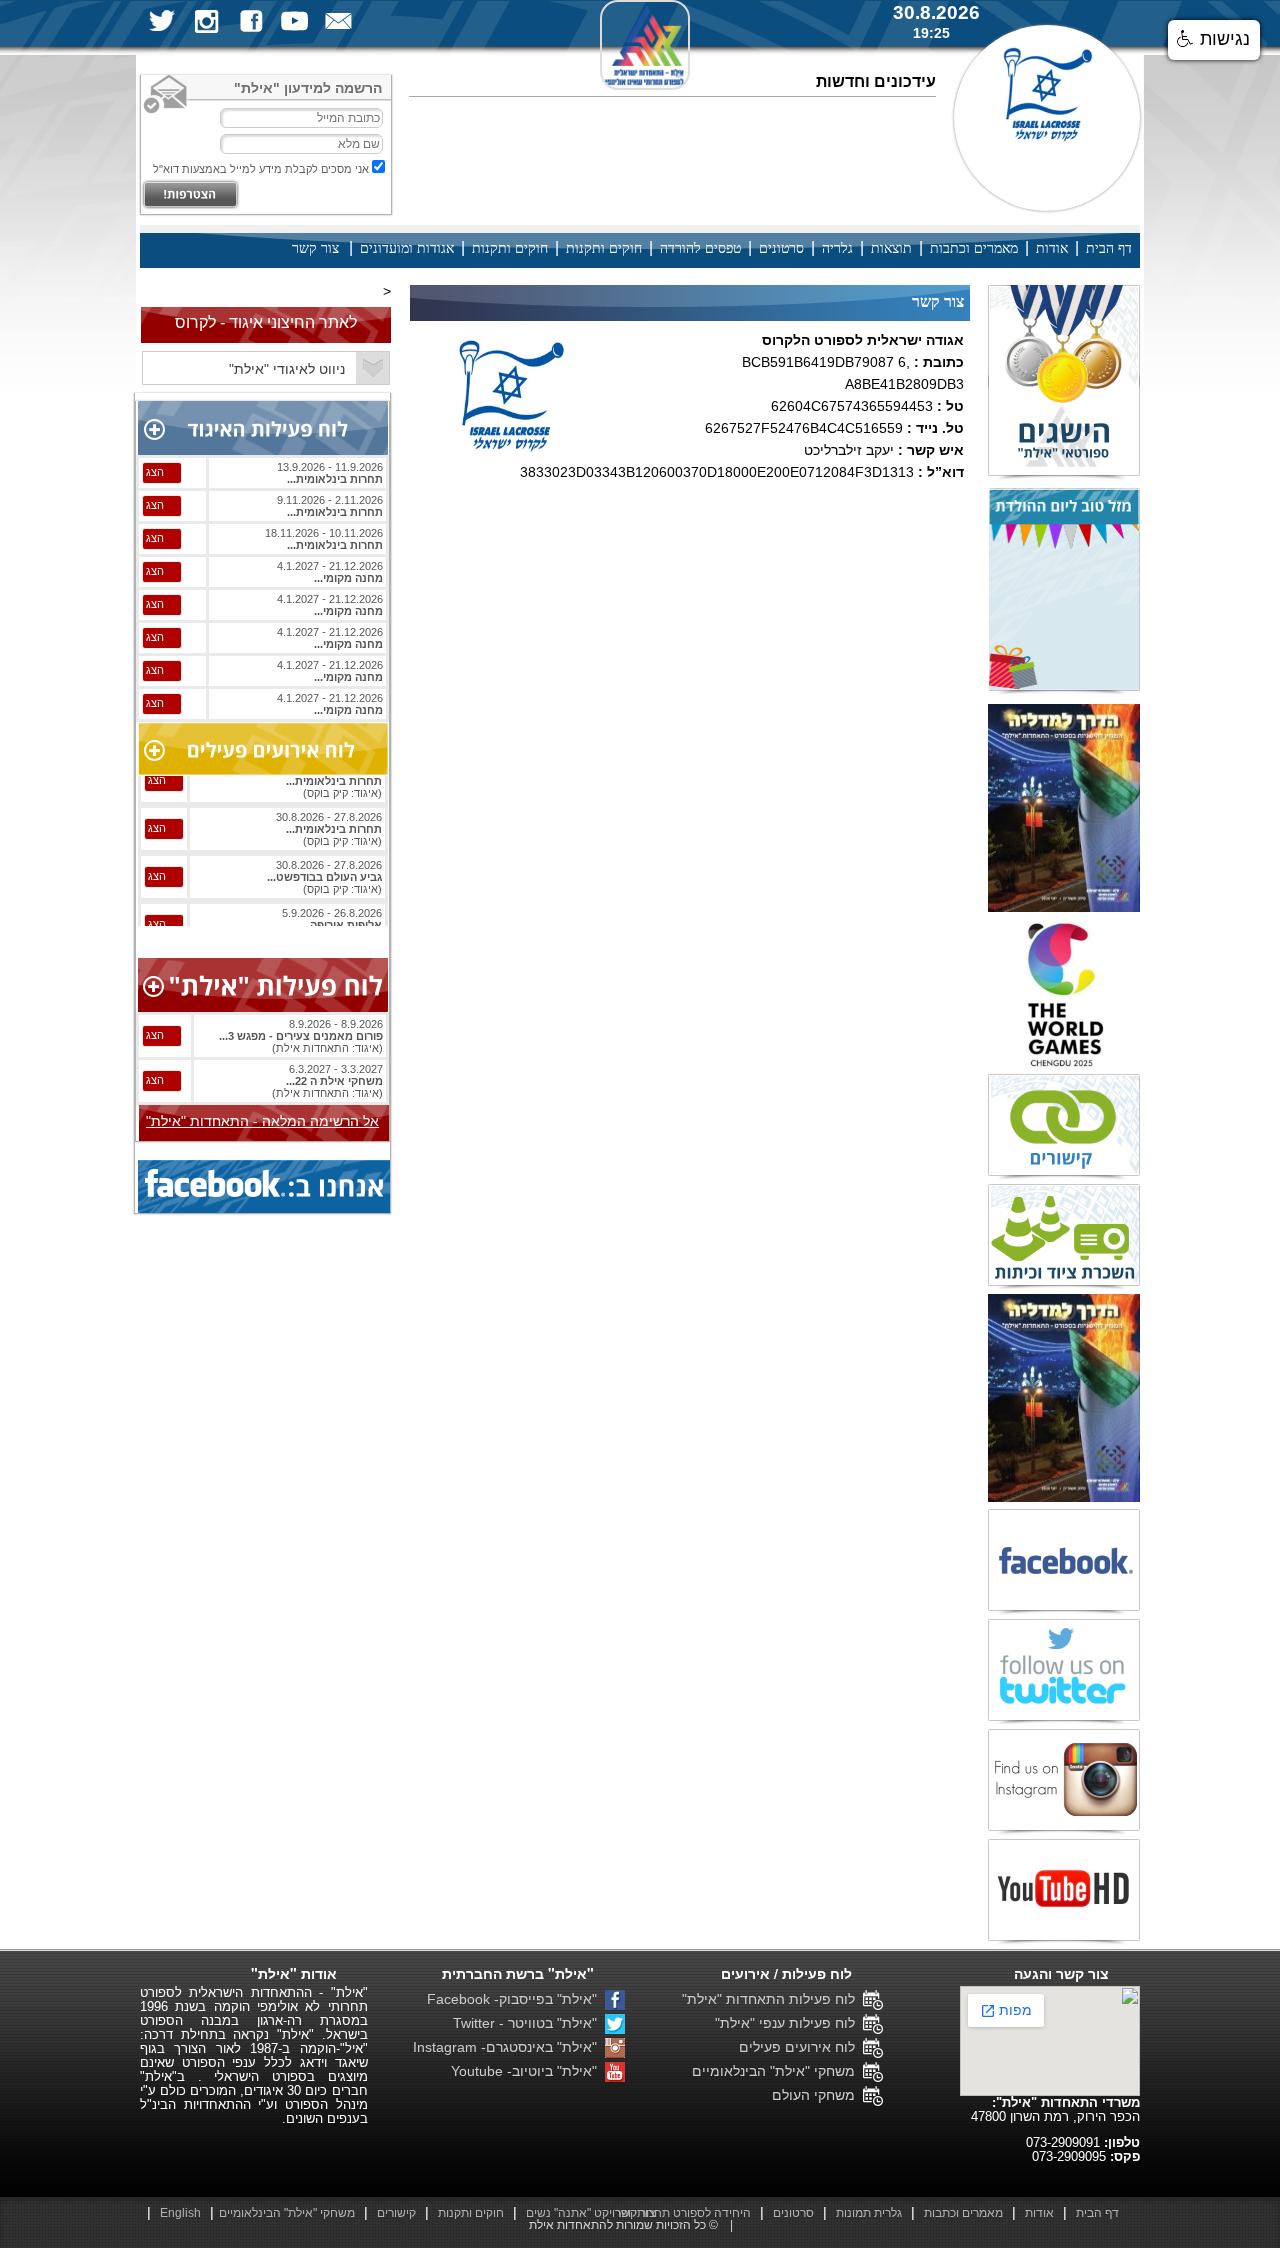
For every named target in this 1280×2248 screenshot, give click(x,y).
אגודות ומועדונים (407, 248)
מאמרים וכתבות (974, 248)
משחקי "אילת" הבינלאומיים (777, 2071)
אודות (1052, 248)
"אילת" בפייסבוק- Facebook (516, 1999)
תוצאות (891, 248)
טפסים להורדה (700, 248)
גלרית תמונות (869, 2213)
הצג (155, 472)
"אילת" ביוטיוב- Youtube (528, 2071)
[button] (1214, 40)
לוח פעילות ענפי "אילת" (789, 2023)
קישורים (396, 2213)
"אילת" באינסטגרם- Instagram (509, 2047)
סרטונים (781, 248)
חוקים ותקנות (604, 248)
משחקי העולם (817, 2095)
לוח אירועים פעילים (801, 2047)
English (180, 2213)
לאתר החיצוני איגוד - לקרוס (266, 322)
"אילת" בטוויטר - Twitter (529, 2023)
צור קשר (315, 248)
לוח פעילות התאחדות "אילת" (772, 1999)
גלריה (837, 248)
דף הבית (1109, 248)
